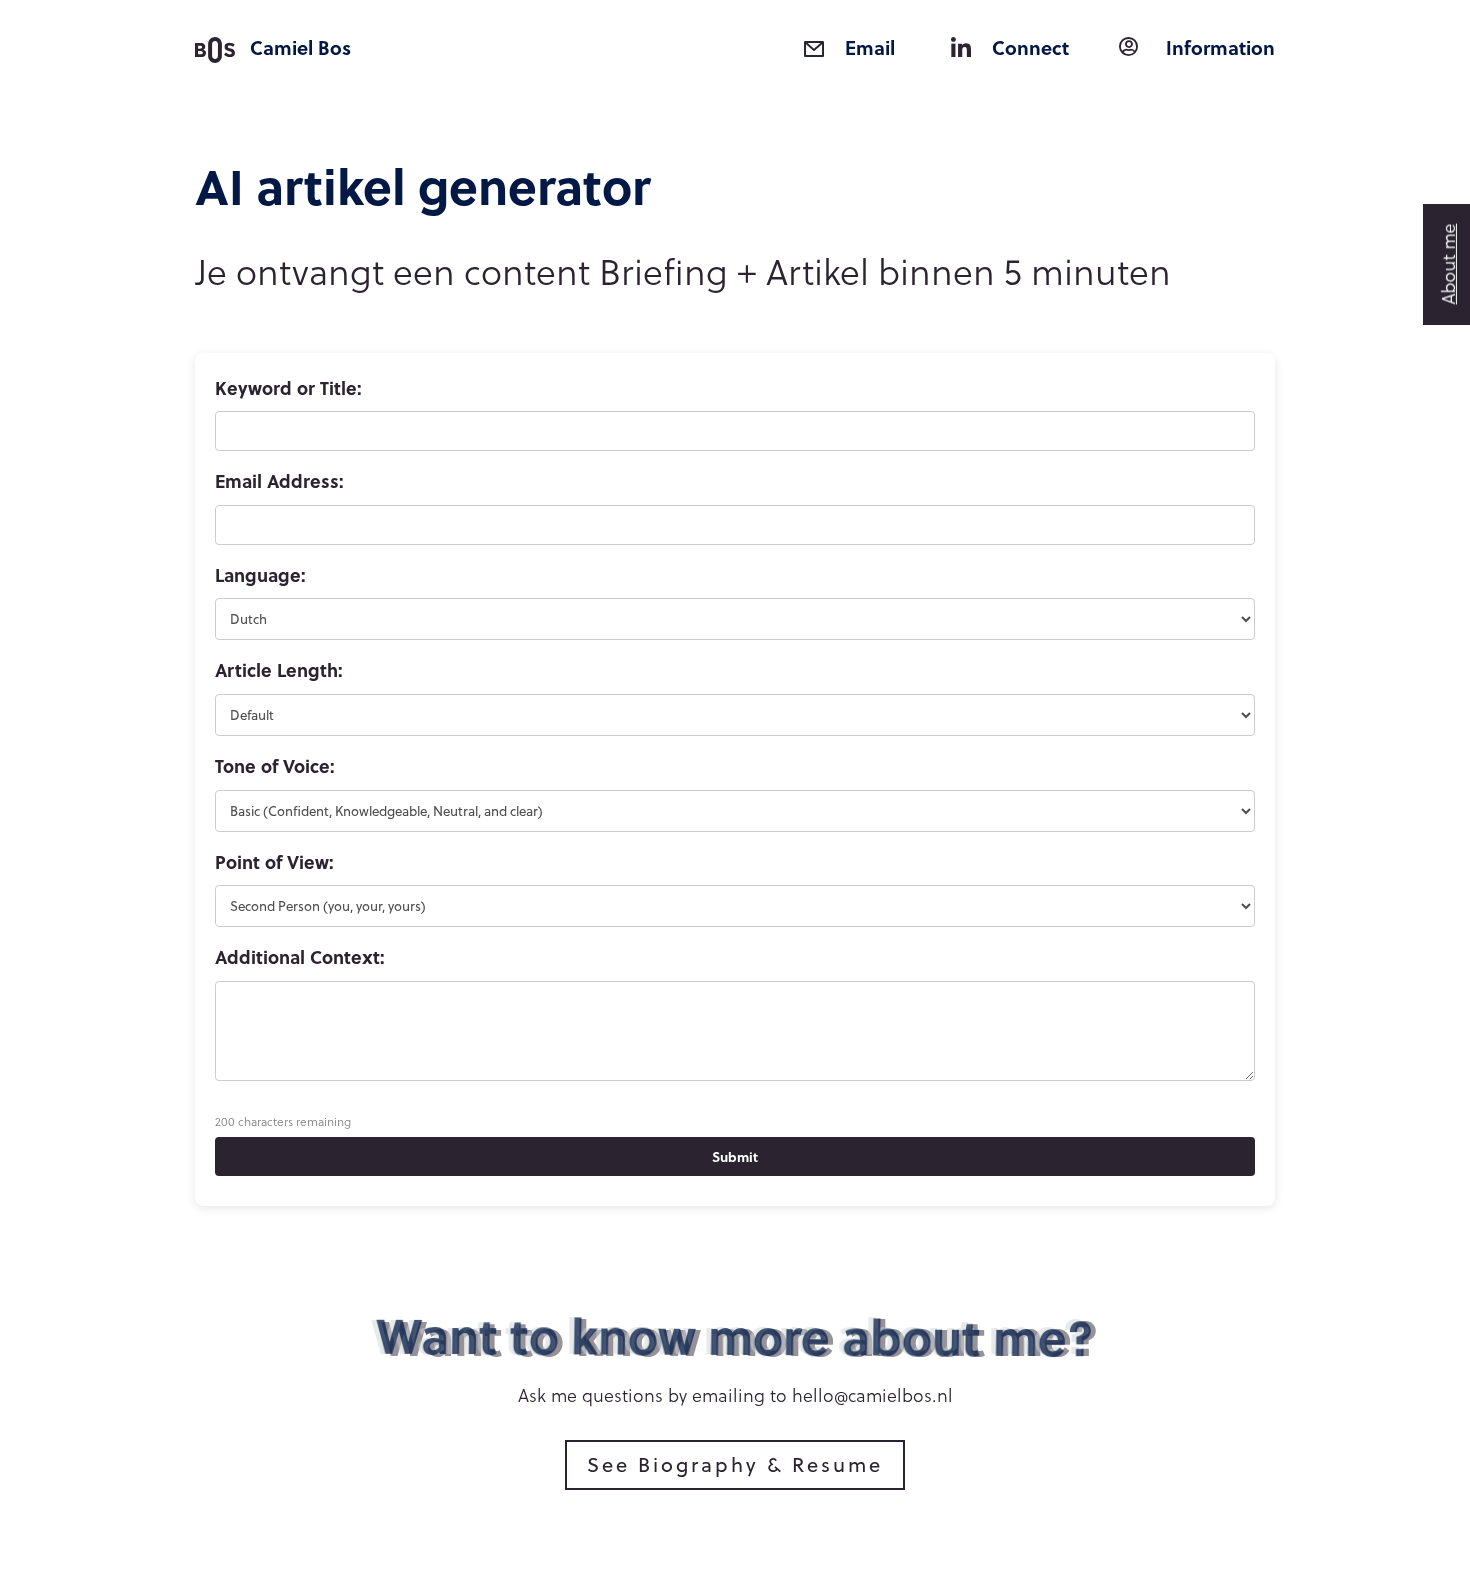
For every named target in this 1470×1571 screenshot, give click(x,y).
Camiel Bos (300, 47)
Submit (735, 1156)
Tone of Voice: (275, 766)
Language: (260, 575)
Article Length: (279, 670)
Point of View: (274, 862)
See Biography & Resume (735, 1464)
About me (1447, 264)
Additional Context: (300, 957)
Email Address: (279, 481)
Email (870, 47)
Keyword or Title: (288, 388)
